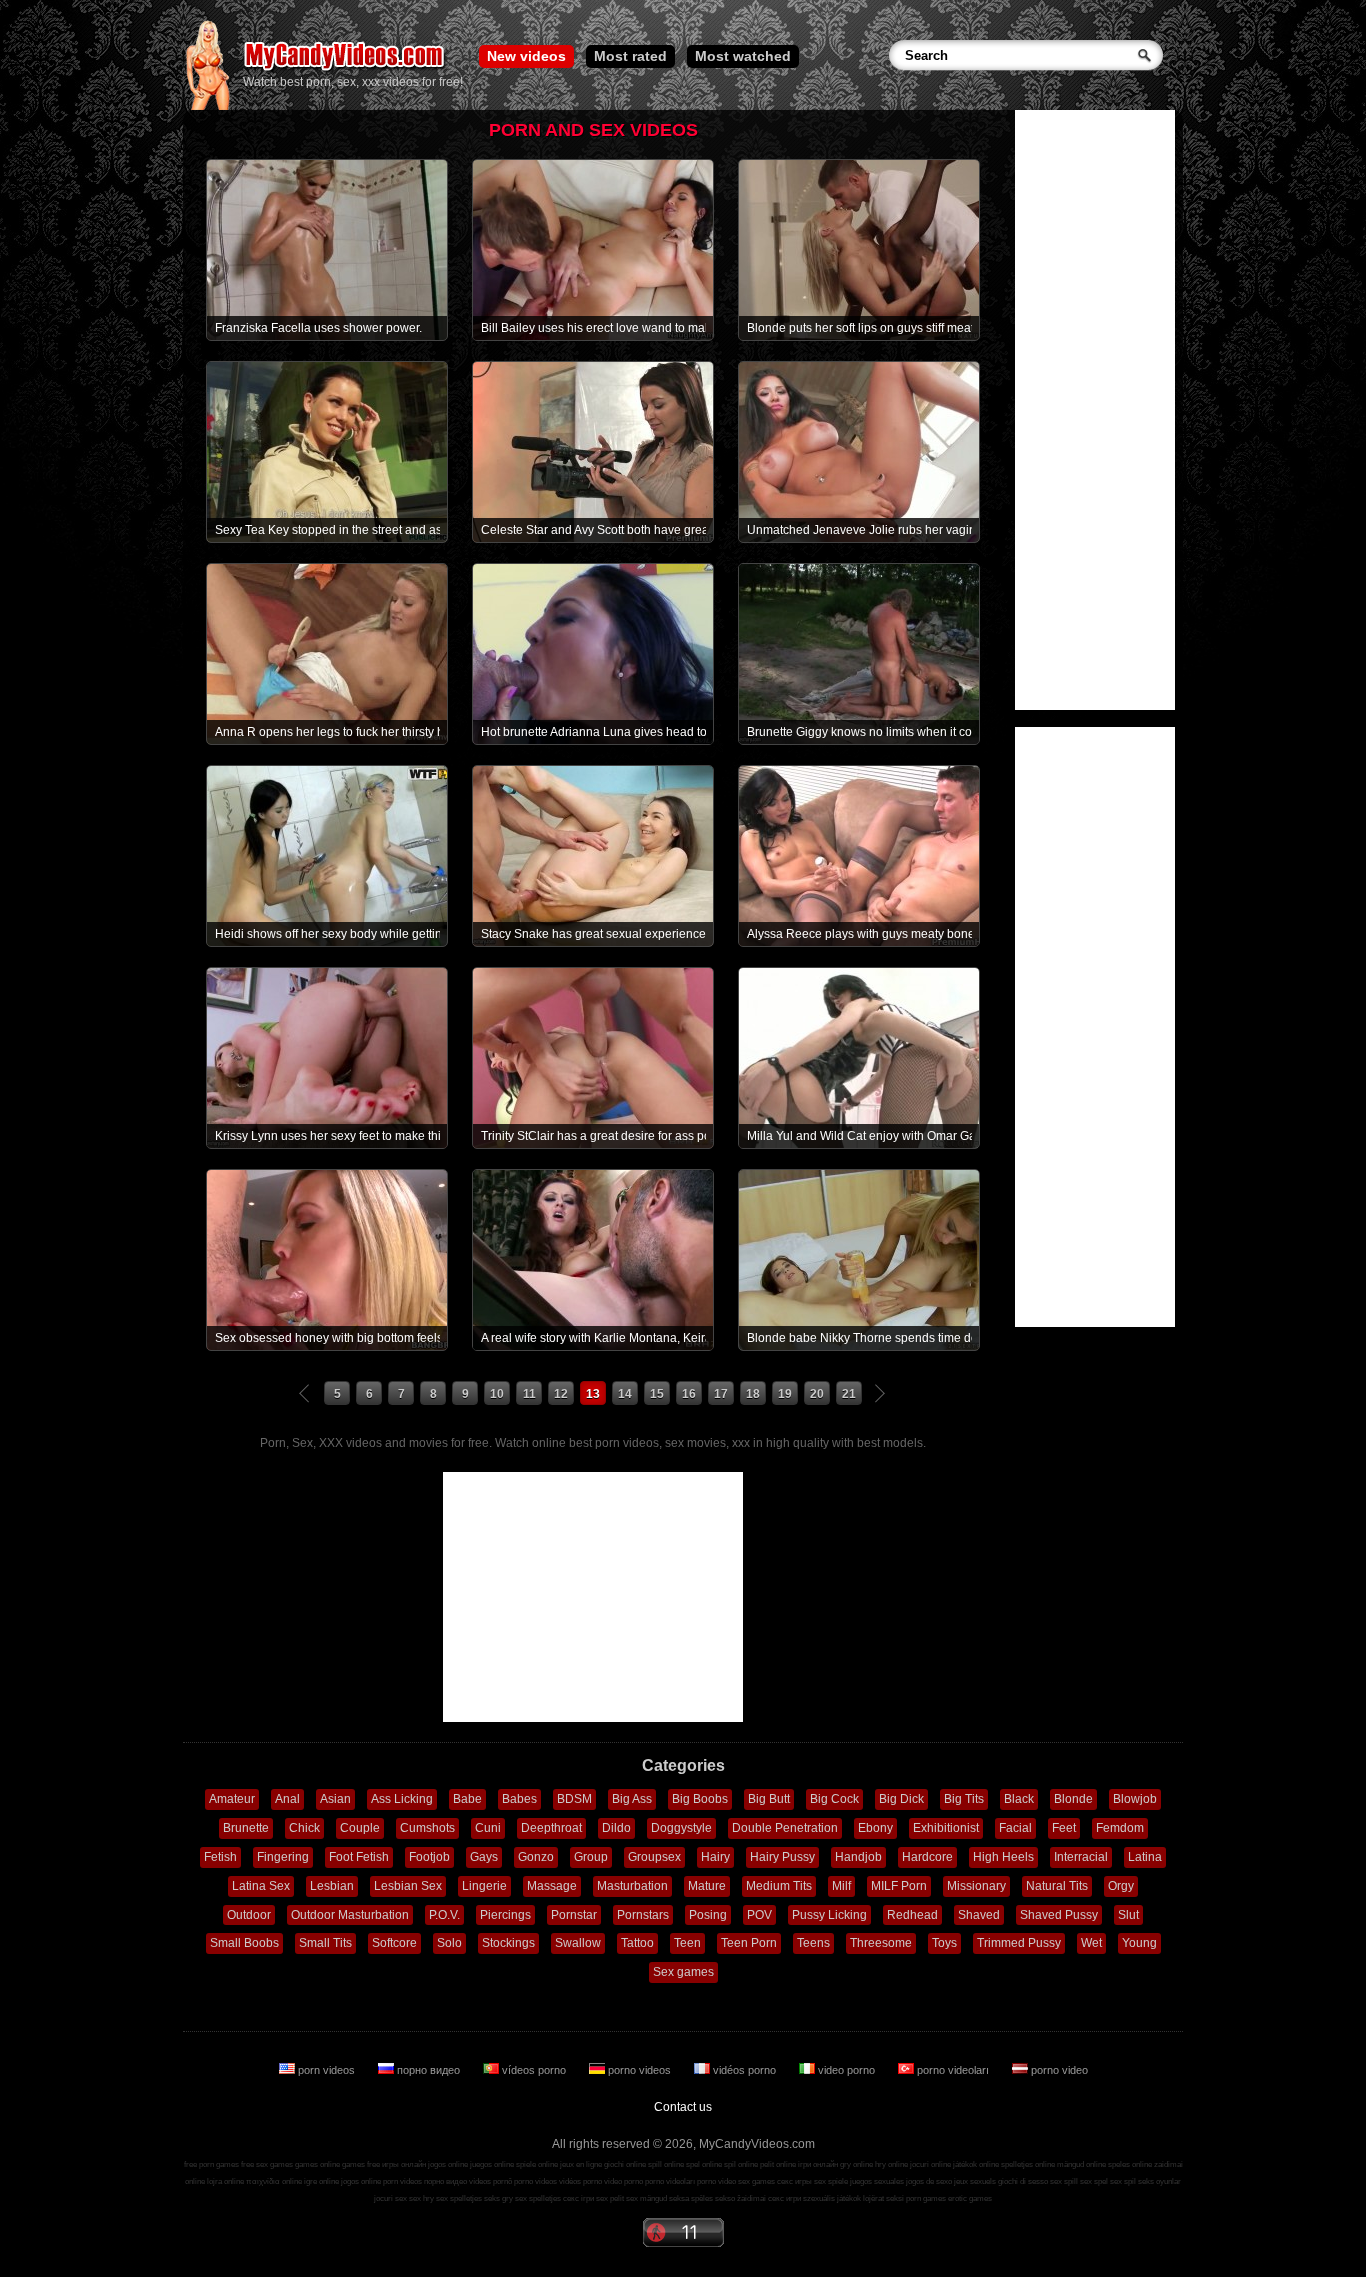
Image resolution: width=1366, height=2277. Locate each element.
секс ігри (578, 2198)
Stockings (508, 1943)
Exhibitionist (946, 1828)
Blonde (1073, 1799)
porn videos (326, 2070)
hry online (891, 2164)
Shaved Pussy (1059, 1915)
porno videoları (953, 2070)
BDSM (574, 1799)
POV (759, 1915)
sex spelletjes (459, 2198)
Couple (360, 1828)
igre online (321, 2181)
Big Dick (901, 1799)
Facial (1015, 1828)
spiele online (537, 2164)
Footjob (429, 1857)
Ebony (875, 1828)
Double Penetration (785, 1828)
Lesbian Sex (408, 1886)
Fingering (283, 1857)
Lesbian (332, 1886)
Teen (687, 1943)
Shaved (979, 1915)
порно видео (428, 2070)
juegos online (492, 2164)
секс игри (784, 2198)
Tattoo (637, 1943)
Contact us (683, 2107)
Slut (1128, 1915)
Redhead (912, 1915)
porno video (1058, 2070)
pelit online (778, 2164)
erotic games (970, 2198)
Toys (944, 1943)
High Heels (1003, 1857)
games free (361, 2164)
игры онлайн (404, 2164)
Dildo (616, 1828)
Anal (287, 1799)
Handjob (858, 1857)
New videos (526, 56)
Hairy (715, 1857)
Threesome (881, 1943)
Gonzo (536, 1857)
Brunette (246, 1828)
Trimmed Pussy (1019, 1943)
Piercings (505, 1915)
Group (591, 1857)
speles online (1130, 2164)
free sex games (267, 2164)
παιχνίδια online (274, 2181)
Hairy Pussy (782, 1857)
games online (317, 2164)
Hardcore (927, 1857)
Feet (1064, 1828)
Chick (304, 1828)
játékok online (976, 2164)
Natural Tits (1057, 1886)
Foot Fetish (359, 1857)
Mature (707, 1886)
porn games (926, 2198)
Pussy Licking (829, 1915)
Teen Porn (749, 1943)
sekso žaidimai (740, 2198)
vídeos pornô (490, 2181)
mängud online (1081, 2164)
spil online (741, 2164)
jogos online (448, 2164)
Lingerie (484, 1886)
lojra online (225, 2181)
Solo (449, 1943)
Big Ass (632, 1799)
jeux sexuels (975, 2181)
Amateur (232, 1799)
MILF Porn (899, 1886)
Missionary (976, 1886)
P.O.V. (444, 1915)
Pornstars (643, 1915)
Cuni (488, 1828)
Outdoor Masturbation (350, 1915)
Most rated (630, 56)
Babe (467, 1799)
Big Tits (964, 1799)
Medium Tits (779, 1886)
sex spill (1064, 2181)
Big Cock (834, 1799)
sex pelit (610, 2198)
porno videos (639, 2070)
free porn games (211, 2164)
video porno (846, 2070)
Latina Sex (261, 1886)
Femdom (1120, 1828)
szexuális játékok (832, 2198)
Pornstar (574, 1915)
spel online (704, 2164)
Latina (1145, 1857)
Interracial (1081, 1857)
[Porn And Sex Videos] (345, 70)
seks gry (498, 2198)
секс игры (794, 2181)
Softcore (394, 1943)
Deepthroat (551, 1828)
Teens (813, 1943)
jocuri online (930, 2164)
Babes (519, 1799)
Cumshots (427, 1828)
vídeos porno (534, 2070)
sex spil (1123, 2181)
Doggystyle (681, 1828)
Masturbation (632, 1886)
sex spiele (831, 2181)
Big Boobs (700, 1799)
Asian (335, 1799)
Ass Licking (402, 1799)
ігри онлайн (818, 2164)
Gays (484, 1857)
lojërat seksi (883, 2198)
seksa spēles (691, 2198)
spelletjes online (1028, 2164)
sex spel (1094, 2181)
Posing (708, 1915)
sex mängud (646, 2198)
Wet (1091, 1943)
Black (1019, 1799)
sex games (756, 2181)
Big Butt (769, 1799)
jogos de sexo (929, 2181)
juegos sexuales (877, 2181)
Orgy (1121, 1886)
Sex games (683, 1972)
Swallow (578, 1943)
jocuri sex (390, 2198)
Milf (841, 1886)
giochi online (625, 2164)
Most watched (743, 56)
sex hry (421, 2198)
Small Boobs (244, 1943)
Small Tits (325, 1943)
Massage (552, 1886)
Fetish (220, 1857)
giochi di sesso (1023, 2181)
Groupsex (654, 1857)
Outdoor (249, 1915)
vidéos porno (744, 2070)
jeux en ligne (581, 2164)
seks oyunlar (1159, 2181)
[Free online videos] (207, 106)
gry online (856, 2164)
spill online (666, 2164)
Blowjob (1135, 1799)
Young (1139, 1943)
